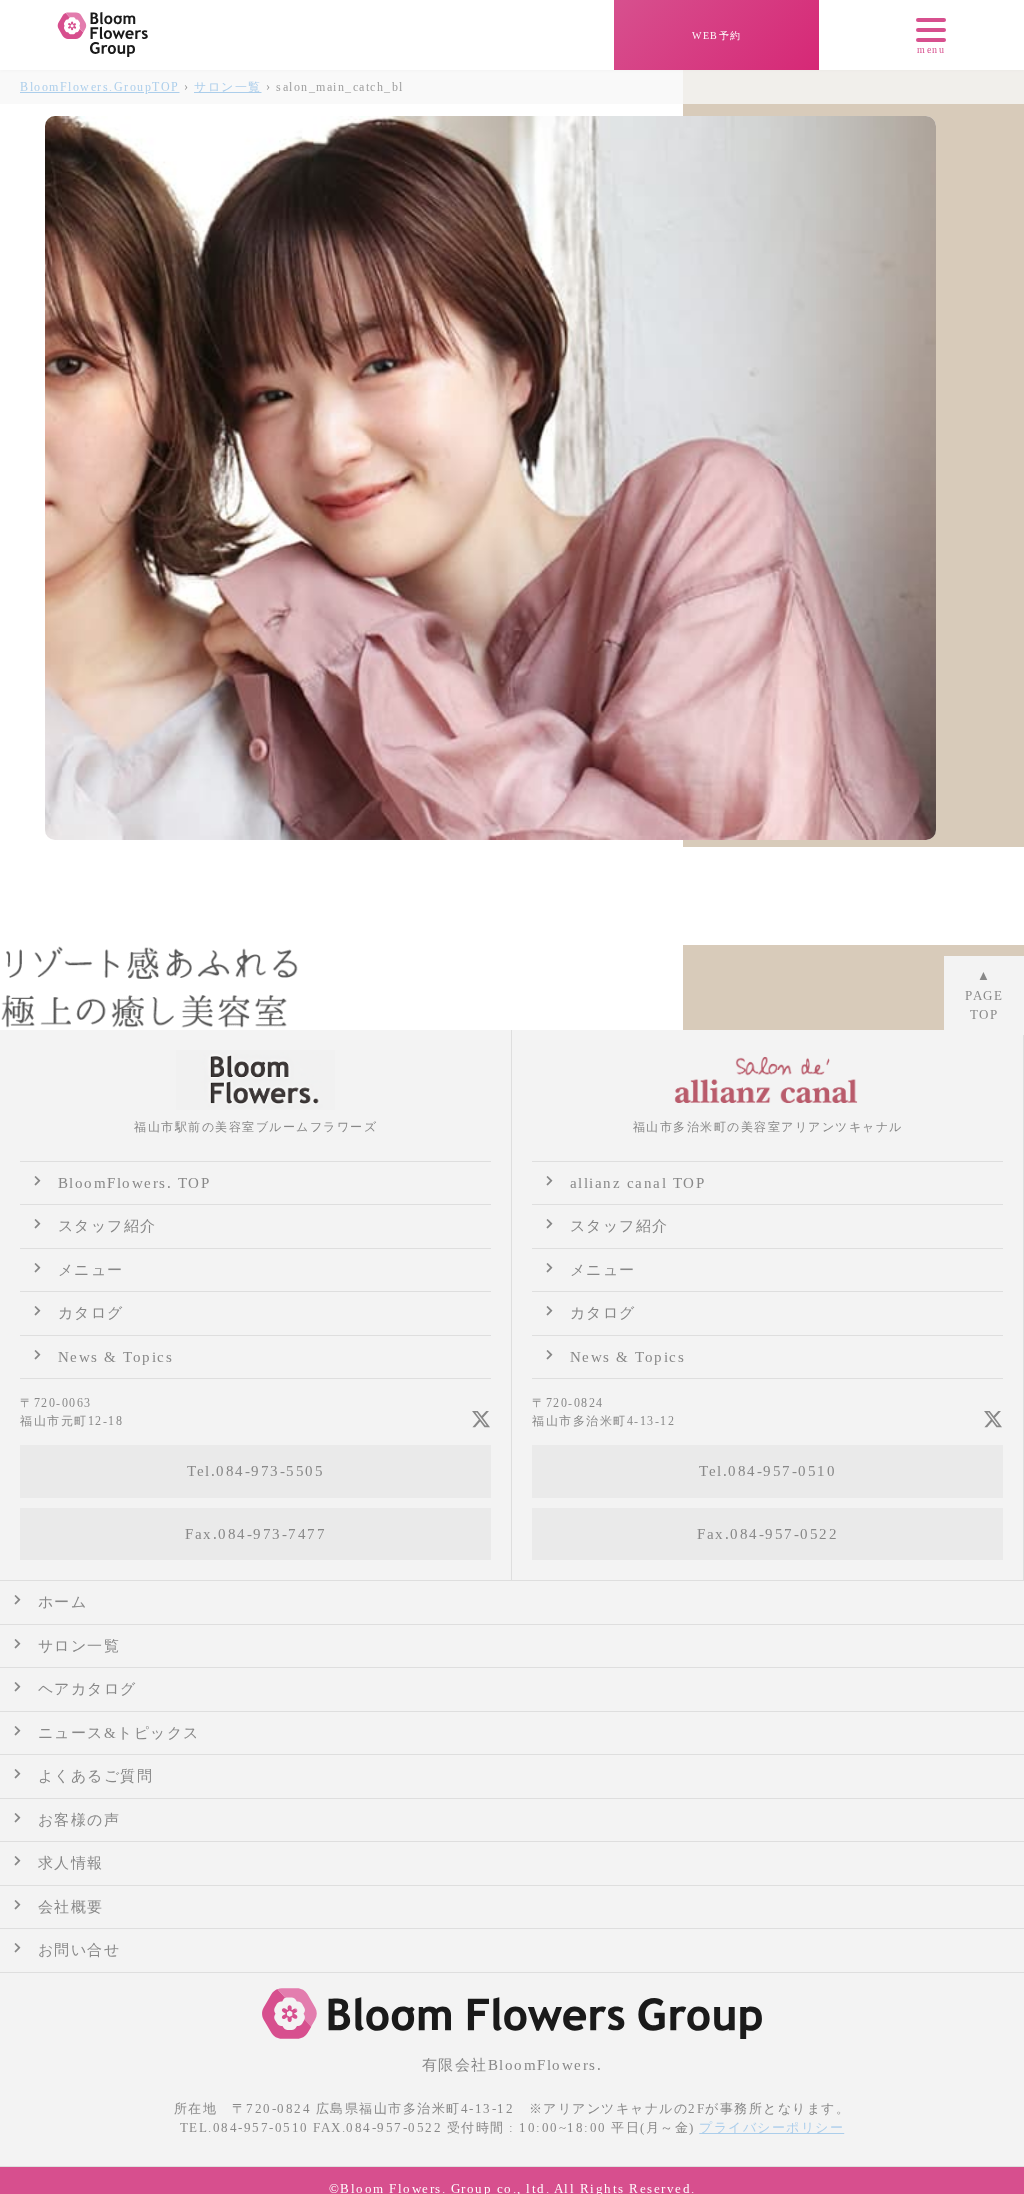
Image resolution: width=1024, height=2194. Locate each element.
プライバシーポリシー (771, 2127)
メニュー (91, 1270)
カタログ (91, 1313)
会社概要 (71, 1907)
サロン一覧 (228, 87)
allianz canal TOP (638, 1183)
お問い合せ (79, 1950)
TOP (100, 87)
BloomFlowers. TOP (134, 1183)
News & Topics (116, 1357)
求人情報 (71, 1863)
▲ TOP (984, 995)
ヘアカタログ (87, 1689)
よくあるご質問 (96, 1776)
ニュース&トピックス (119, 1733)
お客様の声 (79, 1820)
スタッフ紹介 (107, 1226)
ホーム (63, 1602)
